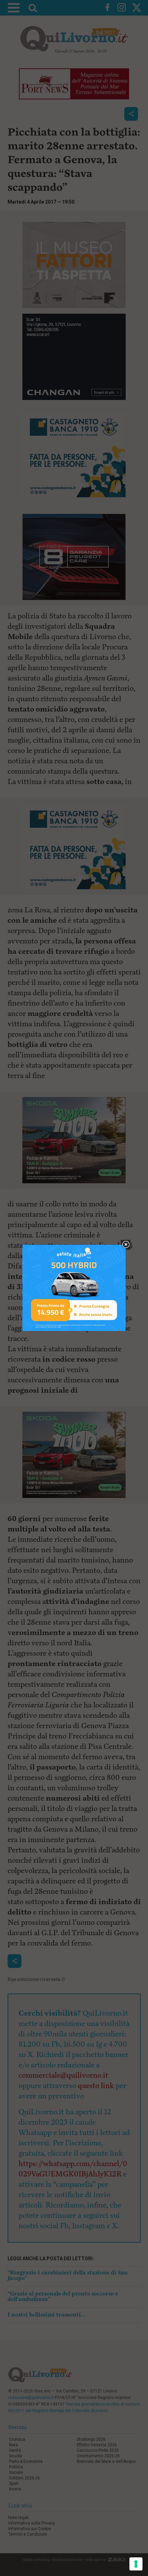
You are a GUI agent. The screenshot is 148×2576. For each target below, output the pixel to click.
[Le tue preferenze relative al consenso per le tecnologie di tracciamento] (136, 2564)
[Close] (126, 1245)
